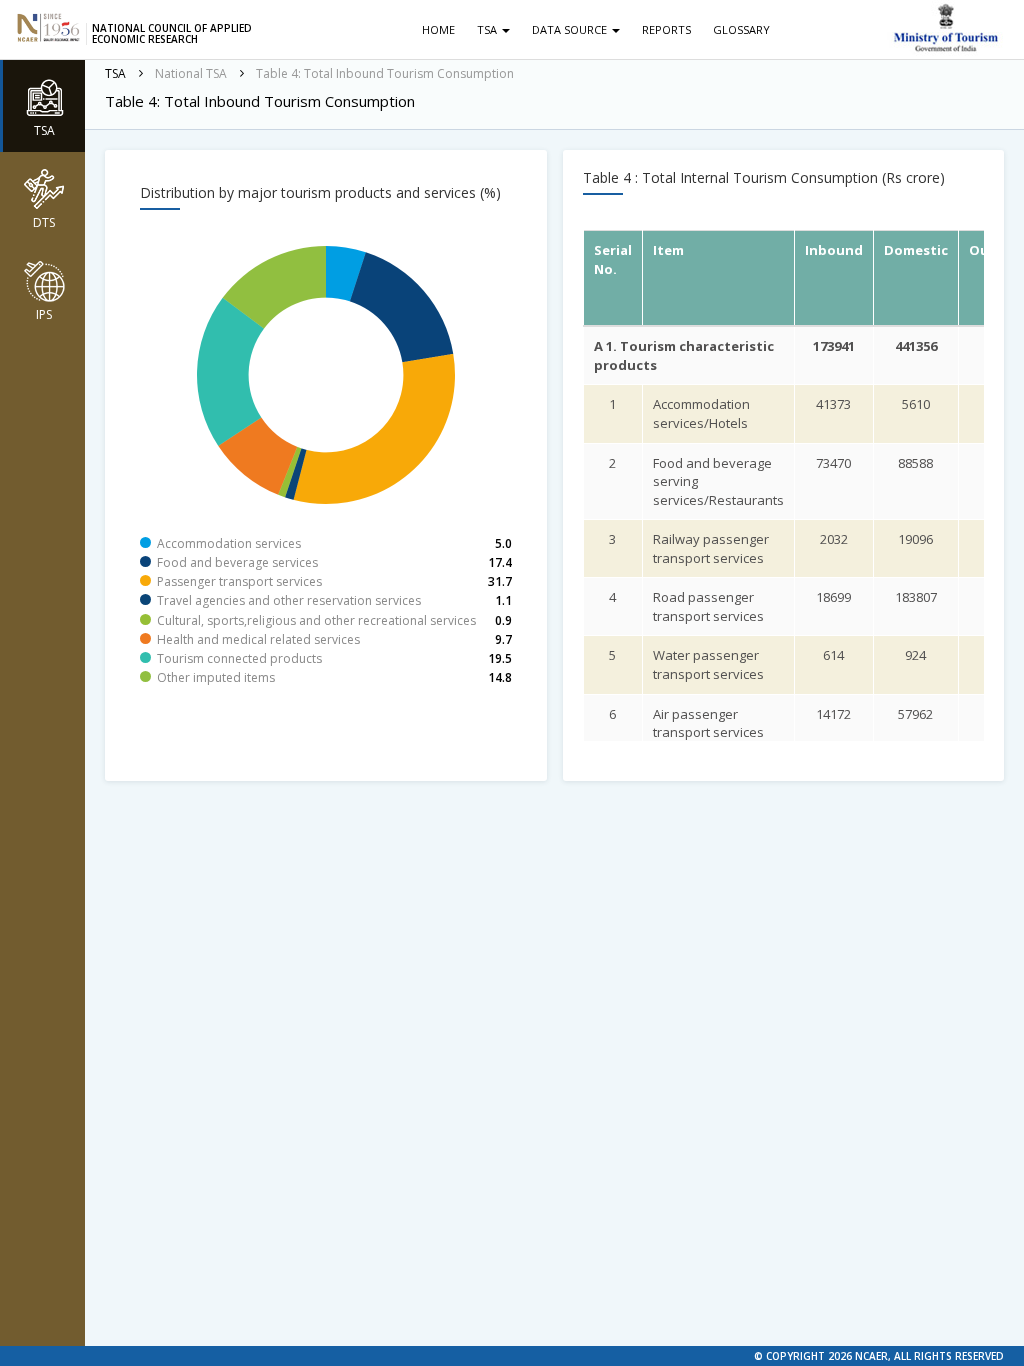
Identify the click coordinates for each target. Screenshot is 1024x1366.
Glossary (741, 29)
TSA (488, 29)
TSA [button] (44, 130)
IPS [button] (44, 314)
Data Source (571, 29)
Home (438, 29)
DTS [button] (44, 222)
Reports (666, 29)
